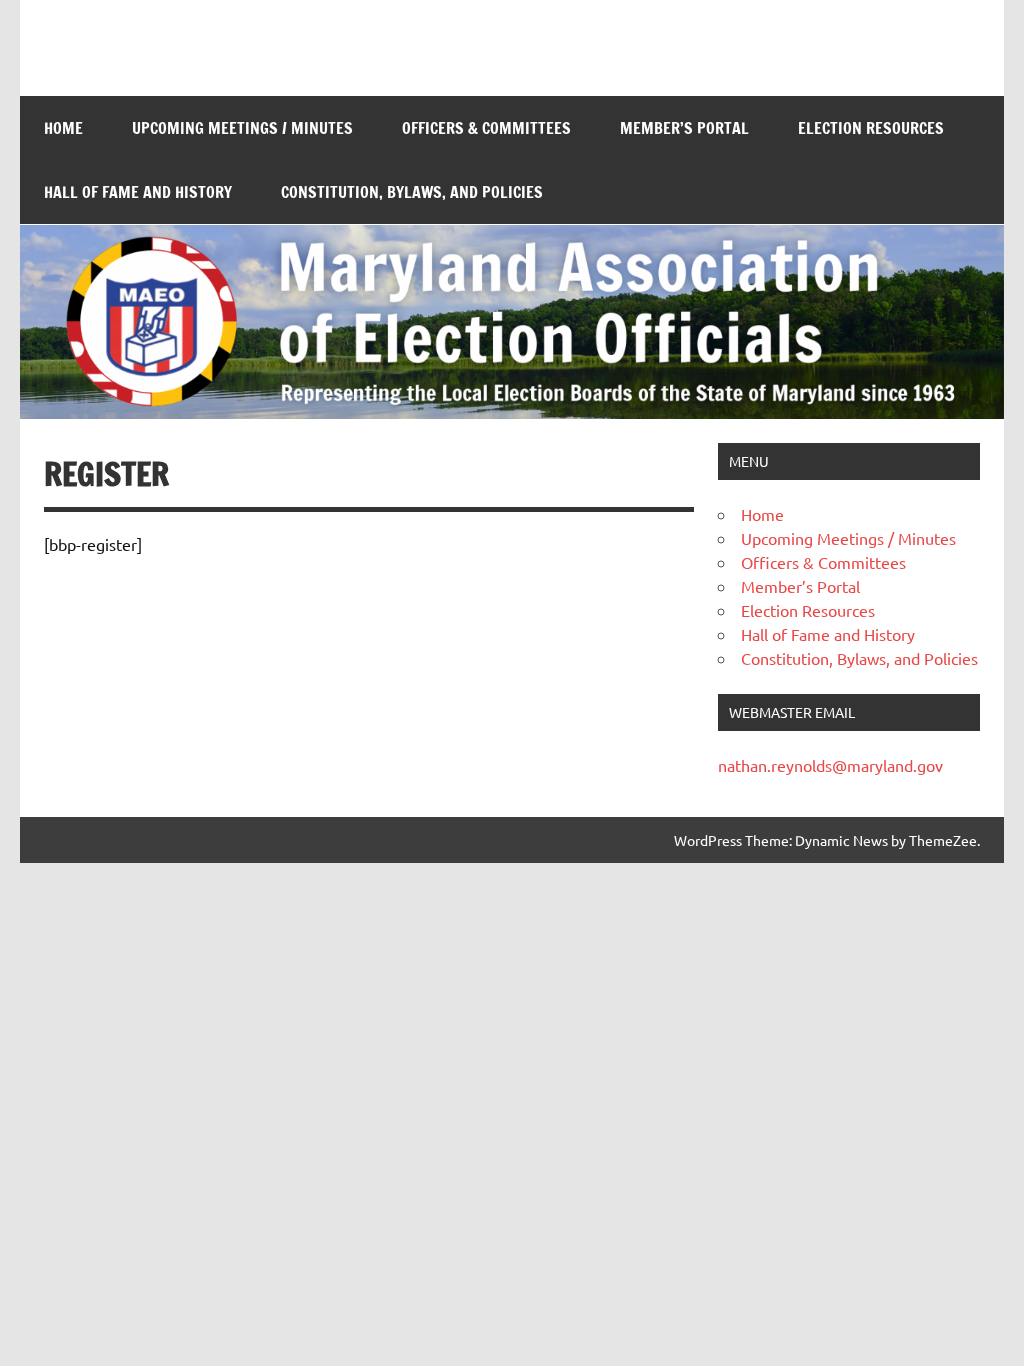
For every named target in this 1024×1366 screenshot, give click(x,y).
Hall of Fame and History (138, 192)
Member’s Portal (684, 128)
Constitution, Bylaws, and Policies (412, 192)
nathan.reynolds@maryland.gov (830, 765)
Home (63, 128)
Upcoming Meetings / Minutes (242, 128)
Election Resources (871, 128)
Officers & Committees (486, 128)
